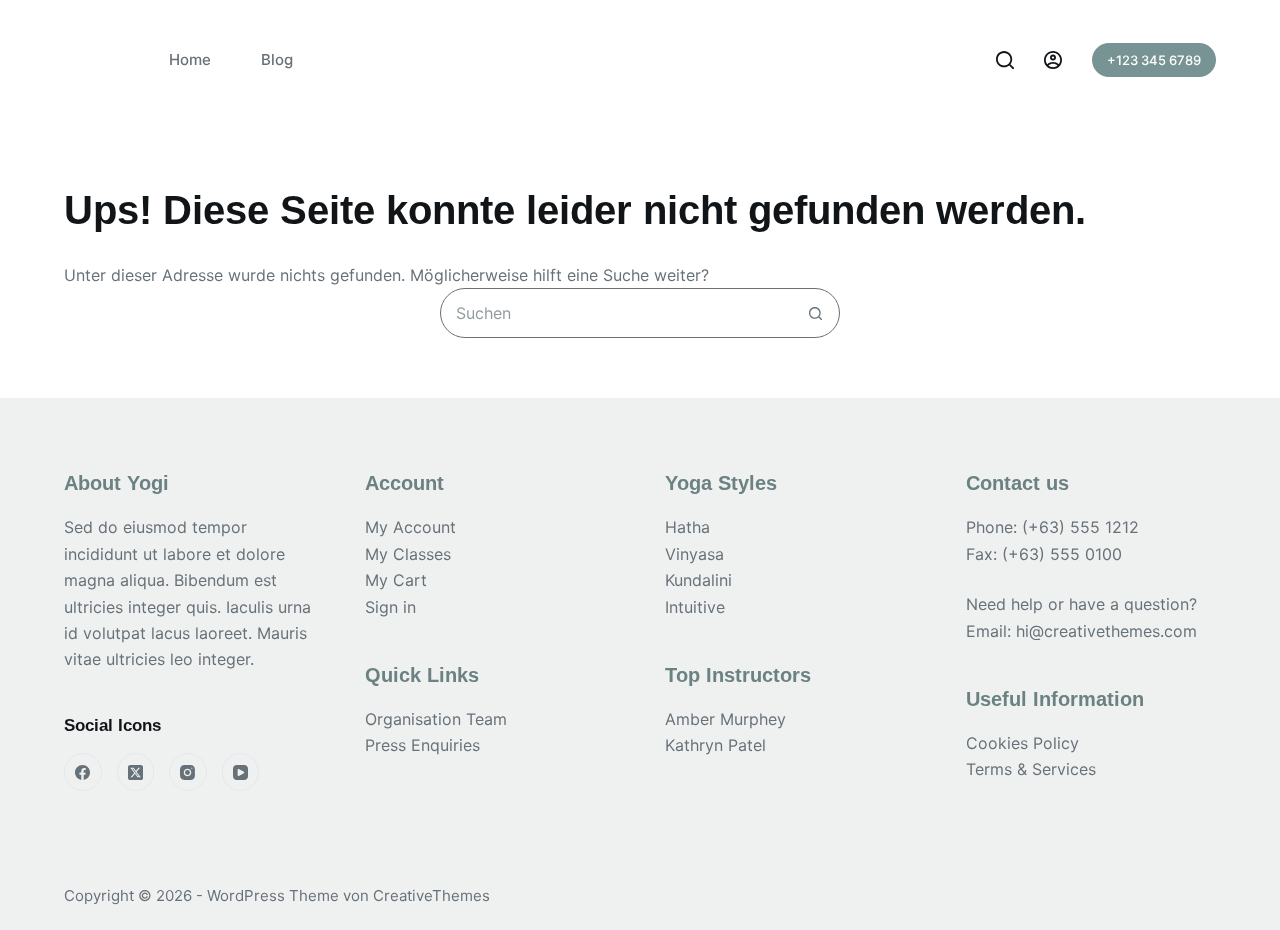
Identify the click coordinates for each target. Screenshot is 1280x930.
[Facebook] (83, 772)
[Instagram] (188, 772)
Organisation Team (436, 719)
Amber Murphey (725, 719)
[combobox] (616, 313)
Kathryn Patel (715, 745)
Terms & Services (1031, 769)
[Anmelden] (1053, 60)
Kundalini (698, 580)
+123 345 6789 (1154, 60)
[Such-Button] (815, 313)
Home (190, 59)
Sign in (390, 607)
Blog (277, 59)
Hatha (687, 527)
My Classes (408, 554)
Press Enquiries (422, 745)
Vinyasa (694, 554)
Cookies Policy (1022, 743)
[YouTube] (241, 772)
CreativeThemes (431, 895)
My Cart (396, 580)
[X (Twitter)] (136, 772)
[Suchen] (1005, 60)
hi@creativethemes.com (1106, 631)
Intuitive (695, 607)
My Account (410, 527)
